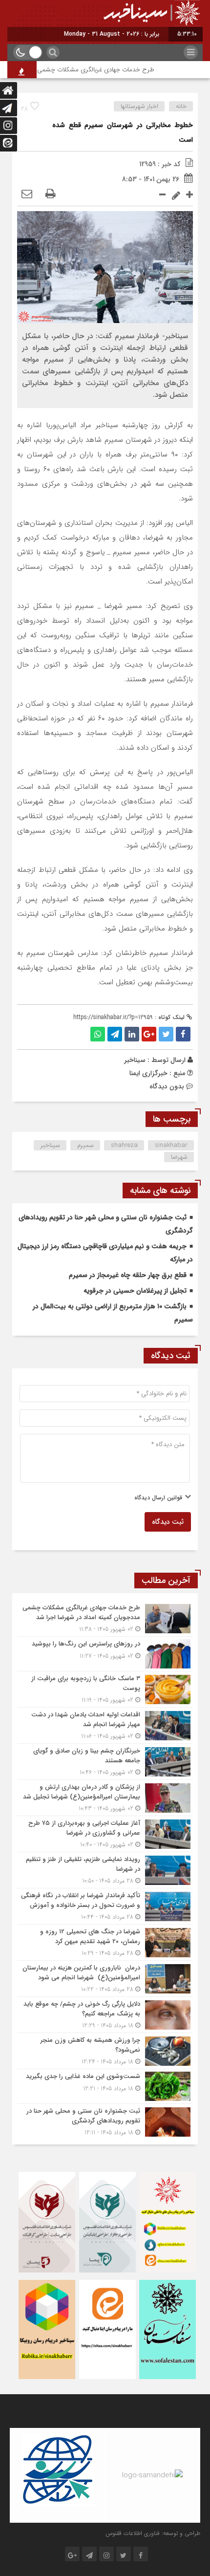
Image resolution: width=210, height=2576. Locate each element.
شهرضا (179, 1157)
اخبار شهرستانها (139, 106)
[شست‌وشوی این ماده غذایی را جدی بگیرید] (105, 2086)
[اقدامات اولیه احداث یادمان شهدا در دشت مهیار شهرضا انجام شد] (105, 1725)
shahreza (124, 1145)
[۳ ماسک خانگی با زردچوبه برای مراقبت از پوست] (105, 1689)
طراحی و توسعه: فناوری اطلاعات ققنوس (153, 2533)
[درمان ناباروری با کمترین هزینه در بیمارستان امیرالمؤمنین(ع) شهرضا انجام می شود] (105, 1979)
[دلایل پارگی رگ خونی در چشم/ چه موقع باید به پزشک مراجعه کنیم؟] (105, 2015)
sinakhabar (171, 1145)
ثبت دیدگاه (168, 1522)
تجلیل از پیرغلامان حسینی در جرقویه (135, 1291)
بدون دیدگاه (167, 1086)
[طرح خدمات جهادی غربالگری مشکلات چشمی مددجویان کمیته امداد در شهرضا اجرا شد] (105, 1618)
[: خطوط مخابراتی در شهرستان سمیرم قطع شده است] (27, 195)
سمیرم (85, 1145)
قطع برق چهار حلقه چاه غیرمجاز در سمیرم (128, 1275)
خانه (181, 106)
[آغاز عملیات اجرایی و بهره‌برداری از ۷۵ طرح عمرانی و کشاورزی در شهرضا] (105, 1834)
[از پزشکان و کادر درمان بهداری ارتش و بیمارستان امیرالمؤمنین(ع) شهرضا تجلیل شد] (105, 1798)
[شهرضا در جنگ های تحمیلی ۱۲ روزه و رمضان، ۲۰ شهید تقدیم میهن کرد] (105, 1942)
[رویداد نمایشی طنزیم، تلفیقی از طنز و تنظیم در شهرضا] (105, 1870)
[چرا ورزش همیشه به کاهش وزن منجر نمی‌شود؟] (105, 2051)
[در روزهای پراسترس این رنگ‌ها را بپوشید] (105, 1654)
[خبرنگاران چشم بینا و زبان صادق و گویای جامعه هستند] (105, 1762)
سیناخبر (135, 1060)
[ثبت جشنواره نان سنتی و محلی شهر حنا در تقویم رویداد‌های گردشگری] (105, 2121)
